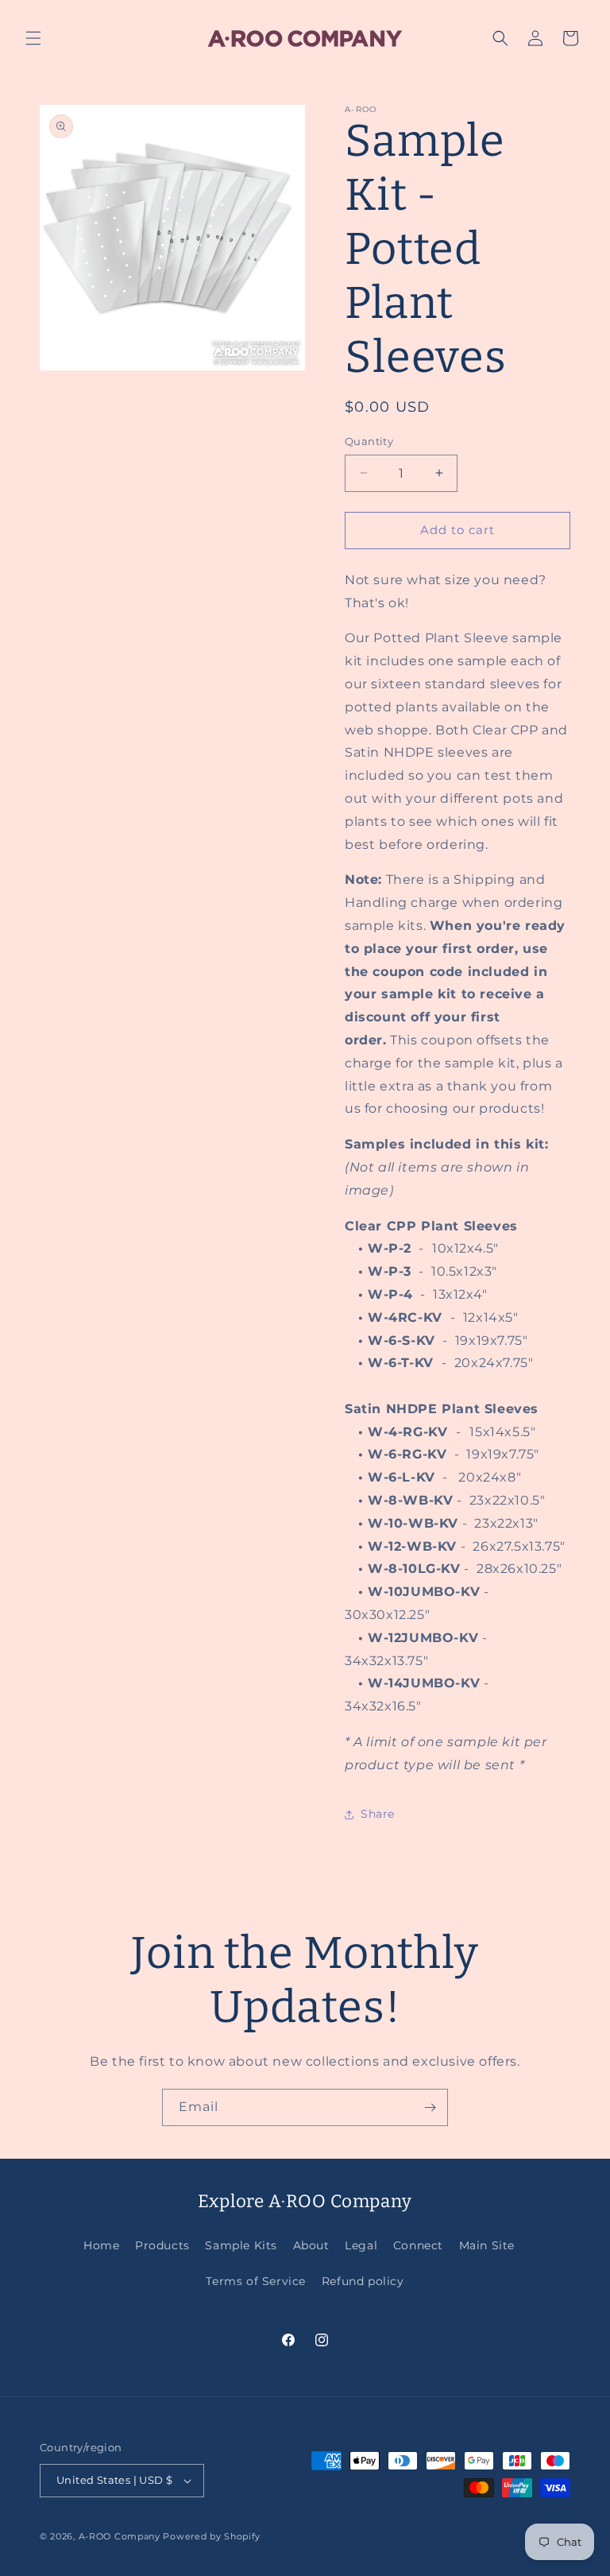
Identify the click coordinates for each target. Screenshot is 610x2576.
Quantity (369, 441)
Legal (361, 2245)
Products (162, 2245)
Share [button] (378, 1814)
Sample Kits (241, 2245)
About (311, 2245)
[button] (33, 38)
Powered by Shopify (212, 2536)
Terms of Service (256, 2281)
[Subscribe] (430, 2107)
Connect (418, 2245)
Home (101, 2245)
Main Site (487, 2245)
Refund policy (363, 2281)
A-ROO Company (120, 2536)
